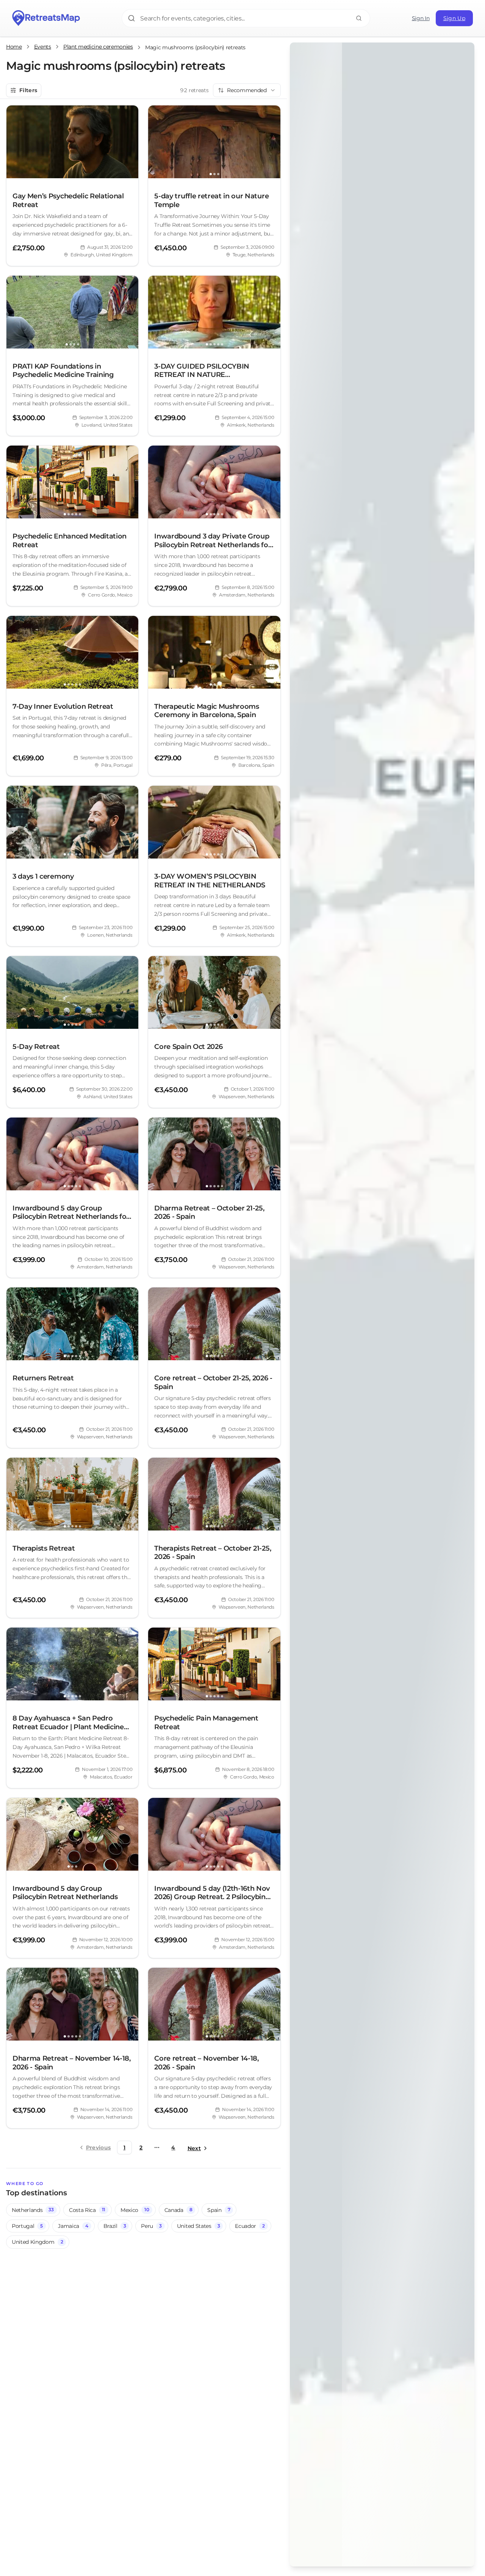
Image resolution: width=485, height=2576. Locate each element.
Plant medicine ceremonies (98, 47)
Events (43, 47)
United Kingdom (37, 2242)
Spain (219, 2210)
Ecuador (250, 2226)
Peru (151, 2226)
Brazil (115, 2226)
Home (14, 47)
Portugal (27, 2226)
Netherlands (33, 2210)
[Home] (46, 18)
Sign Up (454, 18)
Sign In (421, 18)
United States (199, 2226)
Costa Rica (87, 2210)
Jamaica (73, 2226)
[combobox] (247, 90)
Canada (178, 2210)
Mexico (135, 2210)
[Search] (359, 18)
